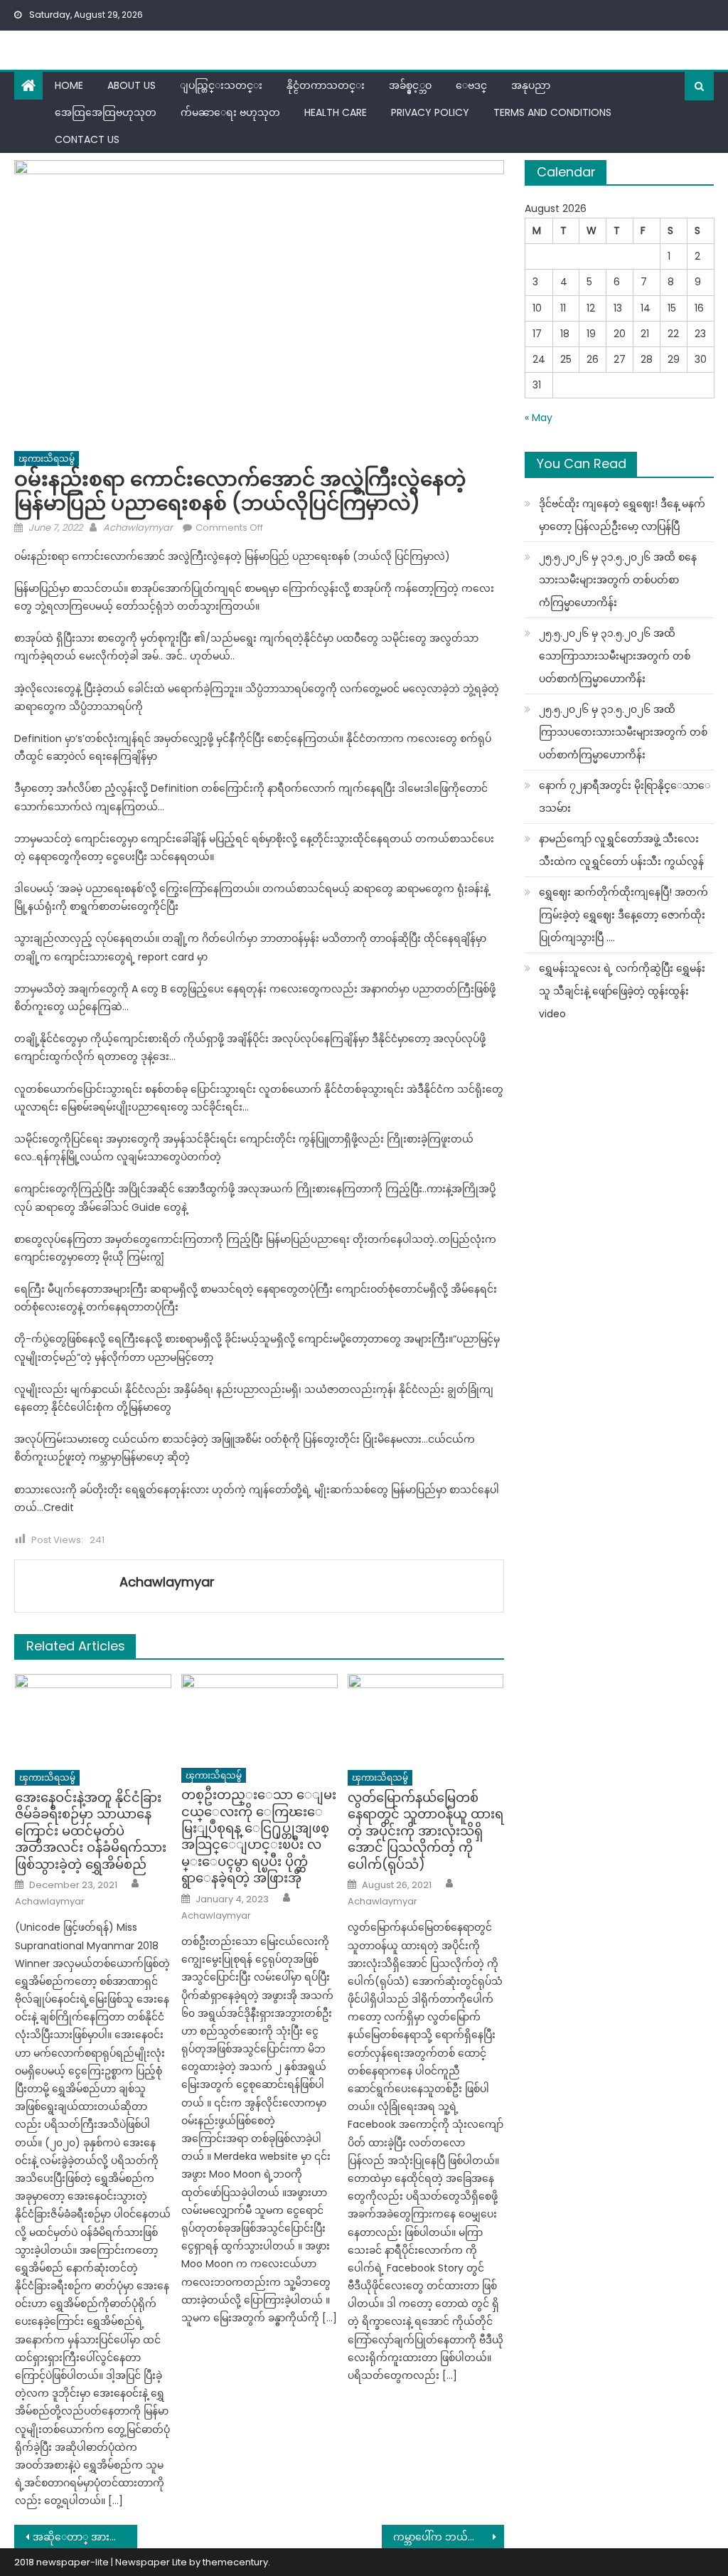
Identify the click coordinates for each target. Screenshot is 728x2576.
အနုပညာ (531, 85)
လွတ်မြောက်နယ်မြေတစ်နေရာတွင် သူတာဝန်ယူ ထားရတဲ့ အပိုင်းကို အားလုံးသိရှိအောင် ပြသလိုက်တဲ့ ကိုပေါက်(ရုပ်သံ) (425, 1831)
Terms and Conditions (552, 112)
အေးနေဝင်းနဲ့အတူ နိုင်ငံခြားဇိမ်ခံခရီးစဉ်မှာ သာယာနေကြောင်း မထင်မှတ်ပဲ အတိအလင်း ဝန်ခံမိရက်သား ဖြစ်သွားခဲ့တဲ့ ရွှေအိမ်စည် (91, 1831)
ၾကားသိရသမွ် (47, 459)
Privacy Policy (430, 112)
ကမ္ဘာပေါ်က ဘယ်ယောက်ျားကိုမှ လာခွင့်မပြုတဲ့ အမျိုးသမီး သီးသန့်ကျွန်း (449, 2537)
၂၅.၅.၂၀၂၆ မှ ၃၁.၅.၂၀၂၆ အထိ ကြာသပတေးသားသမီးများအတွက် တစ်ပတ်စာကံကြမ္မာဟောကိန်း (623, 732)
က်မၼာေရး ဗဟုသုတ (230, 112)
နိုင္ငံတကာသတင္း (326, 85)
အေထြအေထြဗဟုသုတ (106, 112)
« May (539, 418)
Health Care (336, 112)
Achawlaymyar (138, 528)
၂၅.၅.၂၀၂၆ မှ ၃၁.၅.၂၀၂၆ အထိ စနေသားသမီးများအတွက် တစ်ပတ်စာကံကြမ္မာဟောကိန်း (618, 580)
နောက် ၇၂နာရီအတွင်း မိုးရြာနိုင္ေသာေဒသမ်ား (625, 797)
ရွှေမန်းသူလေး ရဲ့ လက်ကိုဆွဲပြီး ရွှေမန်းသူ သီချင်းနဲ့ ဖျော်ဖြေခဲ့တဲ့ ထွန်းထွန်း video (622, 991)
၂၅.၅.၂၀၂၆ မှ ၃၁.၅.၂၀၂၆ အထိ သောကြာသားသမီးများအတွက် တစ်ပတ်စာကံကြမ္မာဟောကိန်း (615, 656)
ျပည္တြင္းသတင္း (221, 85)
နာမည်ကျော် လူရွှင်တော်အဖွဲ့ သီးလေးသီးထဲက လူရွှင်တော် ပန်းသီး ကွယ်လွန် (621, 850)
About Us (132, 85)
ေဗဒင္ (471, 85)
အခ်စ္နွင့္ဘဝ (410, 85)
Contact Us (87, 139)
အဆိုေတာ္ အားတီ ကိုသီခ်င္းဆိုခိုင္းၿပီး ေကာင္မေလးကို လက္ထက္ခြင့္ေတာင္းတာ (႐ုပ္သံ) (85, 2537)
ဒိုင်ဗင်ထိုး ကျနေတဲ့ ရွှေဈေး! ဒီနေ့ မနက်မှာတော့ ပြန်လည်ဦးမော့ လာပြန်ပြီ (622, 515)
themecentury (235, 2562)
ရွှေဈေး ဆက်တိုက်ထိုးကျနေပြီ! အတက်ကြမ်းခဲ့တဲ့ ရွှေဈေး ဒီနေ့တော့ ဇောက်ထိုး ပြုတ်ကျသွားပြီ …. (623, 915)
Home (69, 85)
